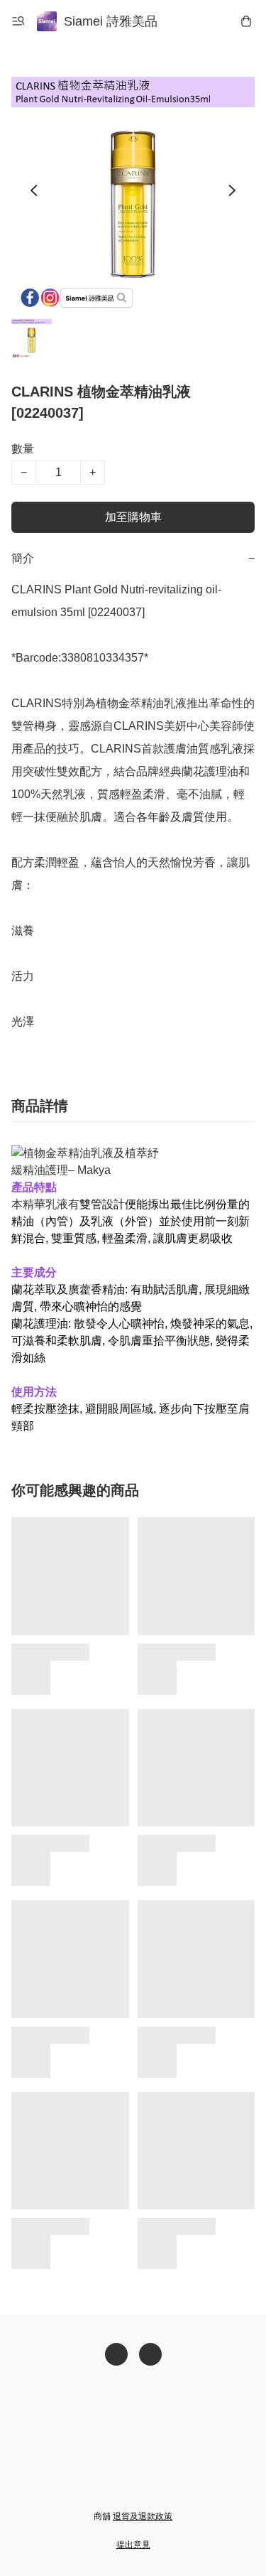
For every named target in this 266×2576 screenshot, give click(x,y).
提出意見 (133, 2545)
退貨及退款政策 (143, 2516)
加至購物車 (133, 517)
